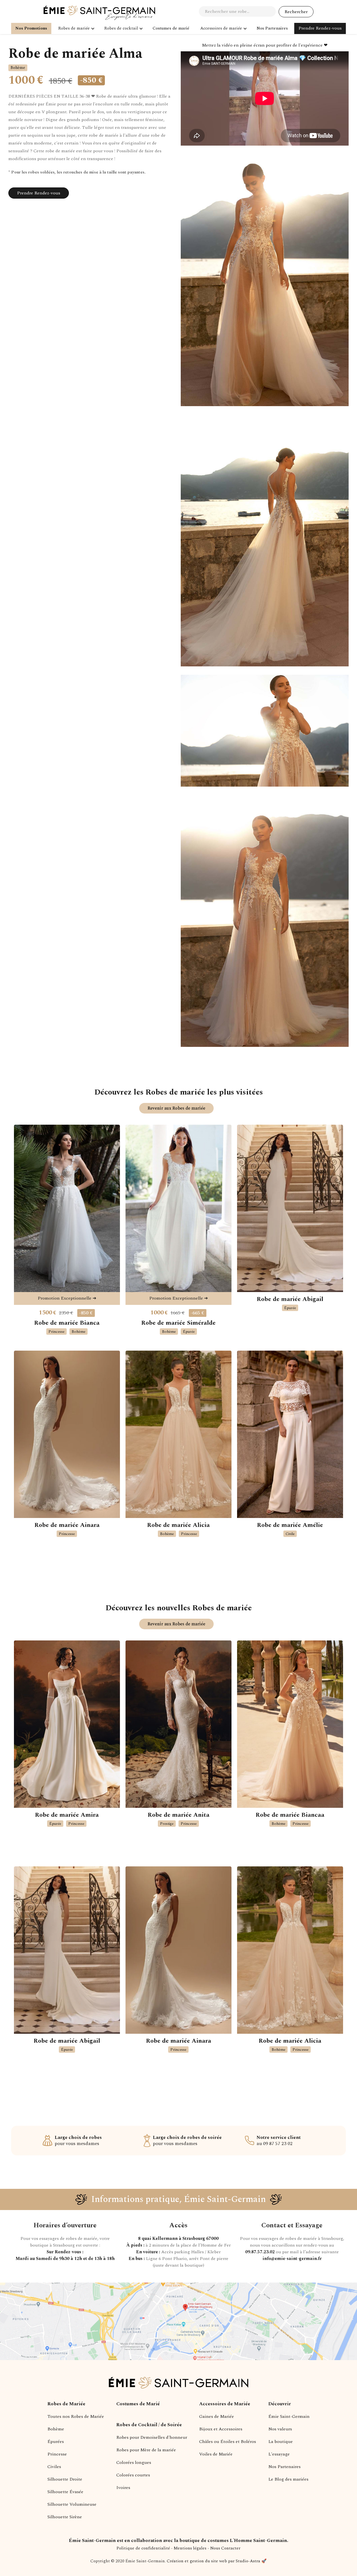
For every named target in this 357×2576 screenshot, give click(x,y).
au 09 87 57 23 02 (279, 2141)
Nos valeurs (280, 2429)
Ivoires (123, 2488)
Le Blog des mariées (288, 2479)
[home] (99, 13)
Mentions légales (190, 2548)
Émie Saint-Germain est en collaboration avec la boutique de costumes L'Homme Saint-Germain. (178, 2541)
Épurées (56, 2442)
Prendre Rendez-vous (320, 28)
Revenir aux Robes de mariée (176, 1108)
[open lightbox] (265, 284)
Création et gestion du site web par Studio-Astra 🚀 (217, 2561)
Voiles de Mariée (216, 2454)
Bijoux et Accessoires (221, 2429)
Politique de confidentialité (143, 2548)
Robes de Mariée (66, 2404)
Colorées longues (134, 2462)
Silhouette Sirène (65, 2517)
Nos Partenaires (284, 2467)
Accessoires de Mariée (225, 2404)
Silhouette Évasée (65, 2492)
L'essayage (279, 2454)
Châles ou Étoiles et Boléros (228, 2442)
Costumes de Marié (138, 2404)
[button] (76, 28)
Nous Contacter (225, 2548)
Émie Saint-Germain (289, 2416)
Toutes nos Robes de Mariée (76, 2416)
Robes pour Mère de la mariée (146, 2450)
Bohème (56, 2429)
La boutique (281, 2442)
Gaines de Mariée (217, 2416)
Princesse (57, 2454)
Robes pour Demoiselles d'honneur (152, 2437)
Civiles (54, 2467)
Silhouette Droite (65, 2479)
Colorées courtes (133, 2475)
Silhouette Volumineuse (72, 2504)
